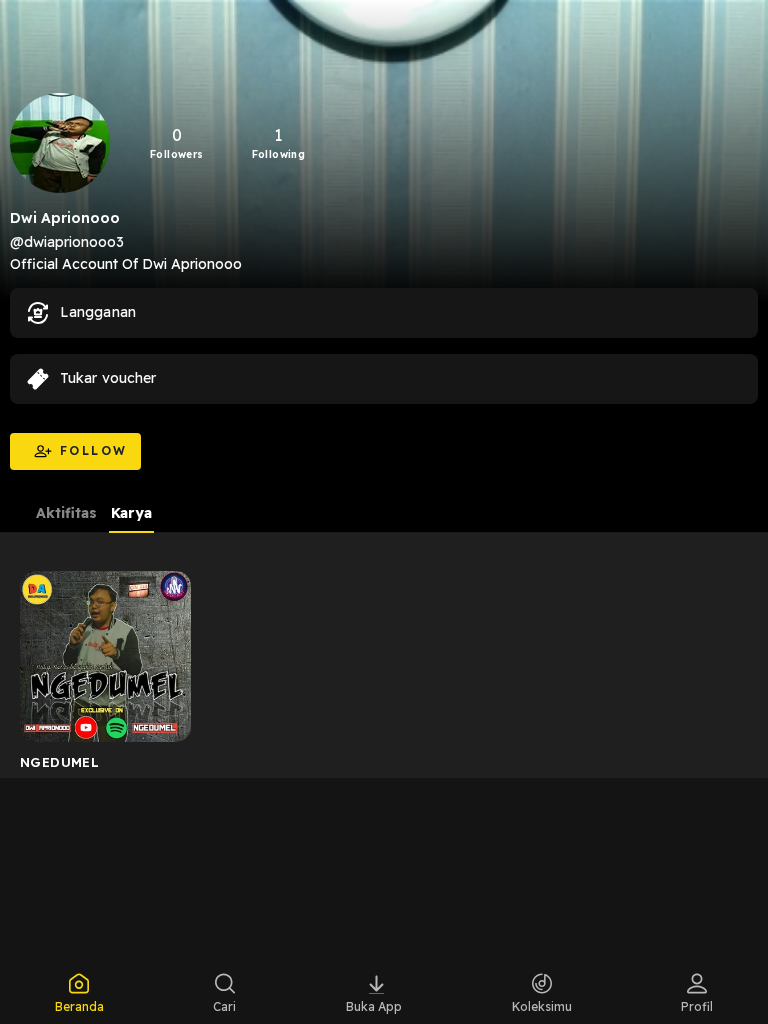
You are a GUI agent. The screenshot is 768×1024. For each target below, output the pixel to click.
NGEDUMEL (59, 762)
